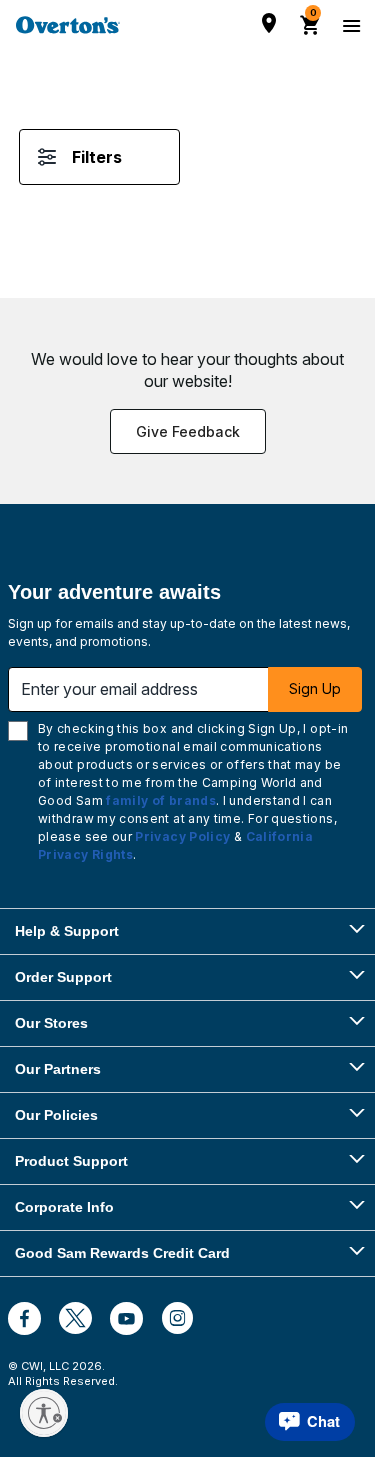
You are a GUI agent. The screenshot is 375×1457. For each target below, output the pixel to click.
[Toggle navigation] (349, 25)
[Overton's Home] (68, 25)
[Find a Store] (269, 23)
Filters (97, 157)
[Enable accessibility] (44, 1413)
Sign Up (315, 688)
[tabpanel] (187, 177)
